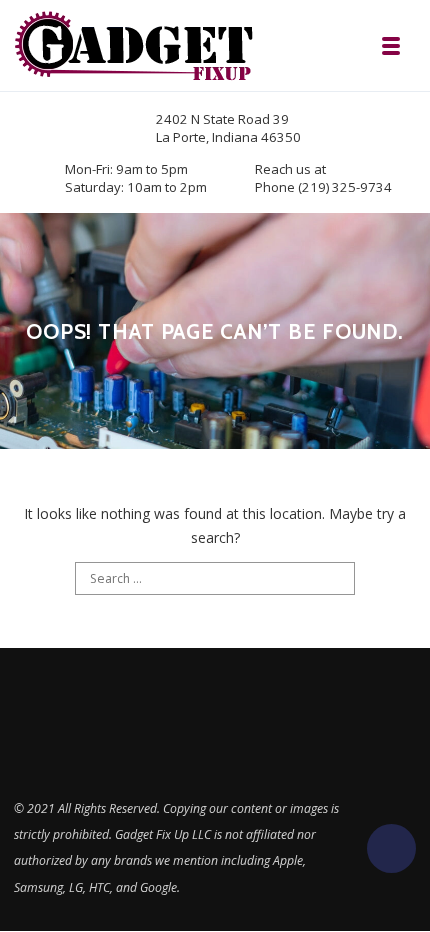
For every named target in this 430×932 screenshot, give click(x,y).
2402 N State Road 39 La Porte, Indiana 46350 (228, 128)
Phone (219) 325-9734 (323, 187)
